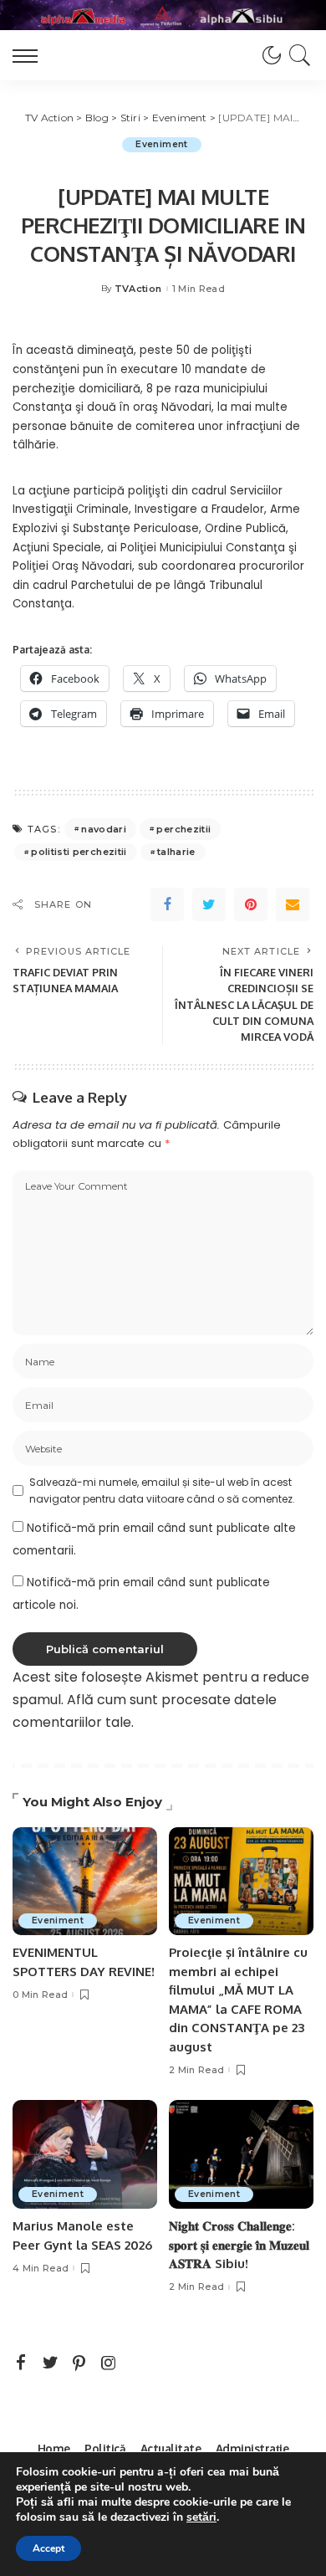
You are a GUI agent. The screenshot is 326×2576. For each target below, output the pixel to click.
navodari (104, 829)
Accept (48, 2548)
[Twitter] (209, 904)
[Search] (297, 55)
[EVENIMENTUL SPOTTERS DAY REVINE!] (85, 1882)
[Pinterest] (251, 904)
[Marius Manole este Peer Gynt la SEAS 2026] (85, 2154)
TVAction (138, 289)
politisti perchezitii (79, 852)
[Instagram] (109, 2363)
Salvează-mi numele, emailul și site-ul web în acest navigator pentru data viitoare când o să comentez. (162, 1490)
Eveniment (161, 144)
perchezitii (183, 829)
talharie (176, 852)
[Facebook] (167, 904)
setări (201, 2517)
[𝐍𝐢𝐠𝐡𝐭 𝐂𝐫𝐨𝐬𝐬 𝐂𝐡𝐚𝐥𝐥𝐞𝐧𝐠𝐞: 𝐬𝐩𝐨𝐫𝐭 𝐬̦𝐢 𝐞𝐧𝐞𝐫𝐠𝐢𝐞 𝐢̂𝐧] (241, 2154)
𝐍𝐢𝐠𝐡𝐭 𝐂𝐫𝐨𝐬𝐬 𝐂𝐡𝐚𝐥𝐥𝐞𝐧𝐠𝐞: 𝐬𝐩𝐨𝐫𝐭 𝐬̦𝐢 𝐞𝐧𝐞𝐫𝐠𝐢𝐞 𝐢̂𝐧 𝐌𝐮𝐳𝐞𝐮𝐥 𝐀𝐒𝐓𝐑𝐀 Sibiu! (239, 2245)
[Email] (293, 904)
